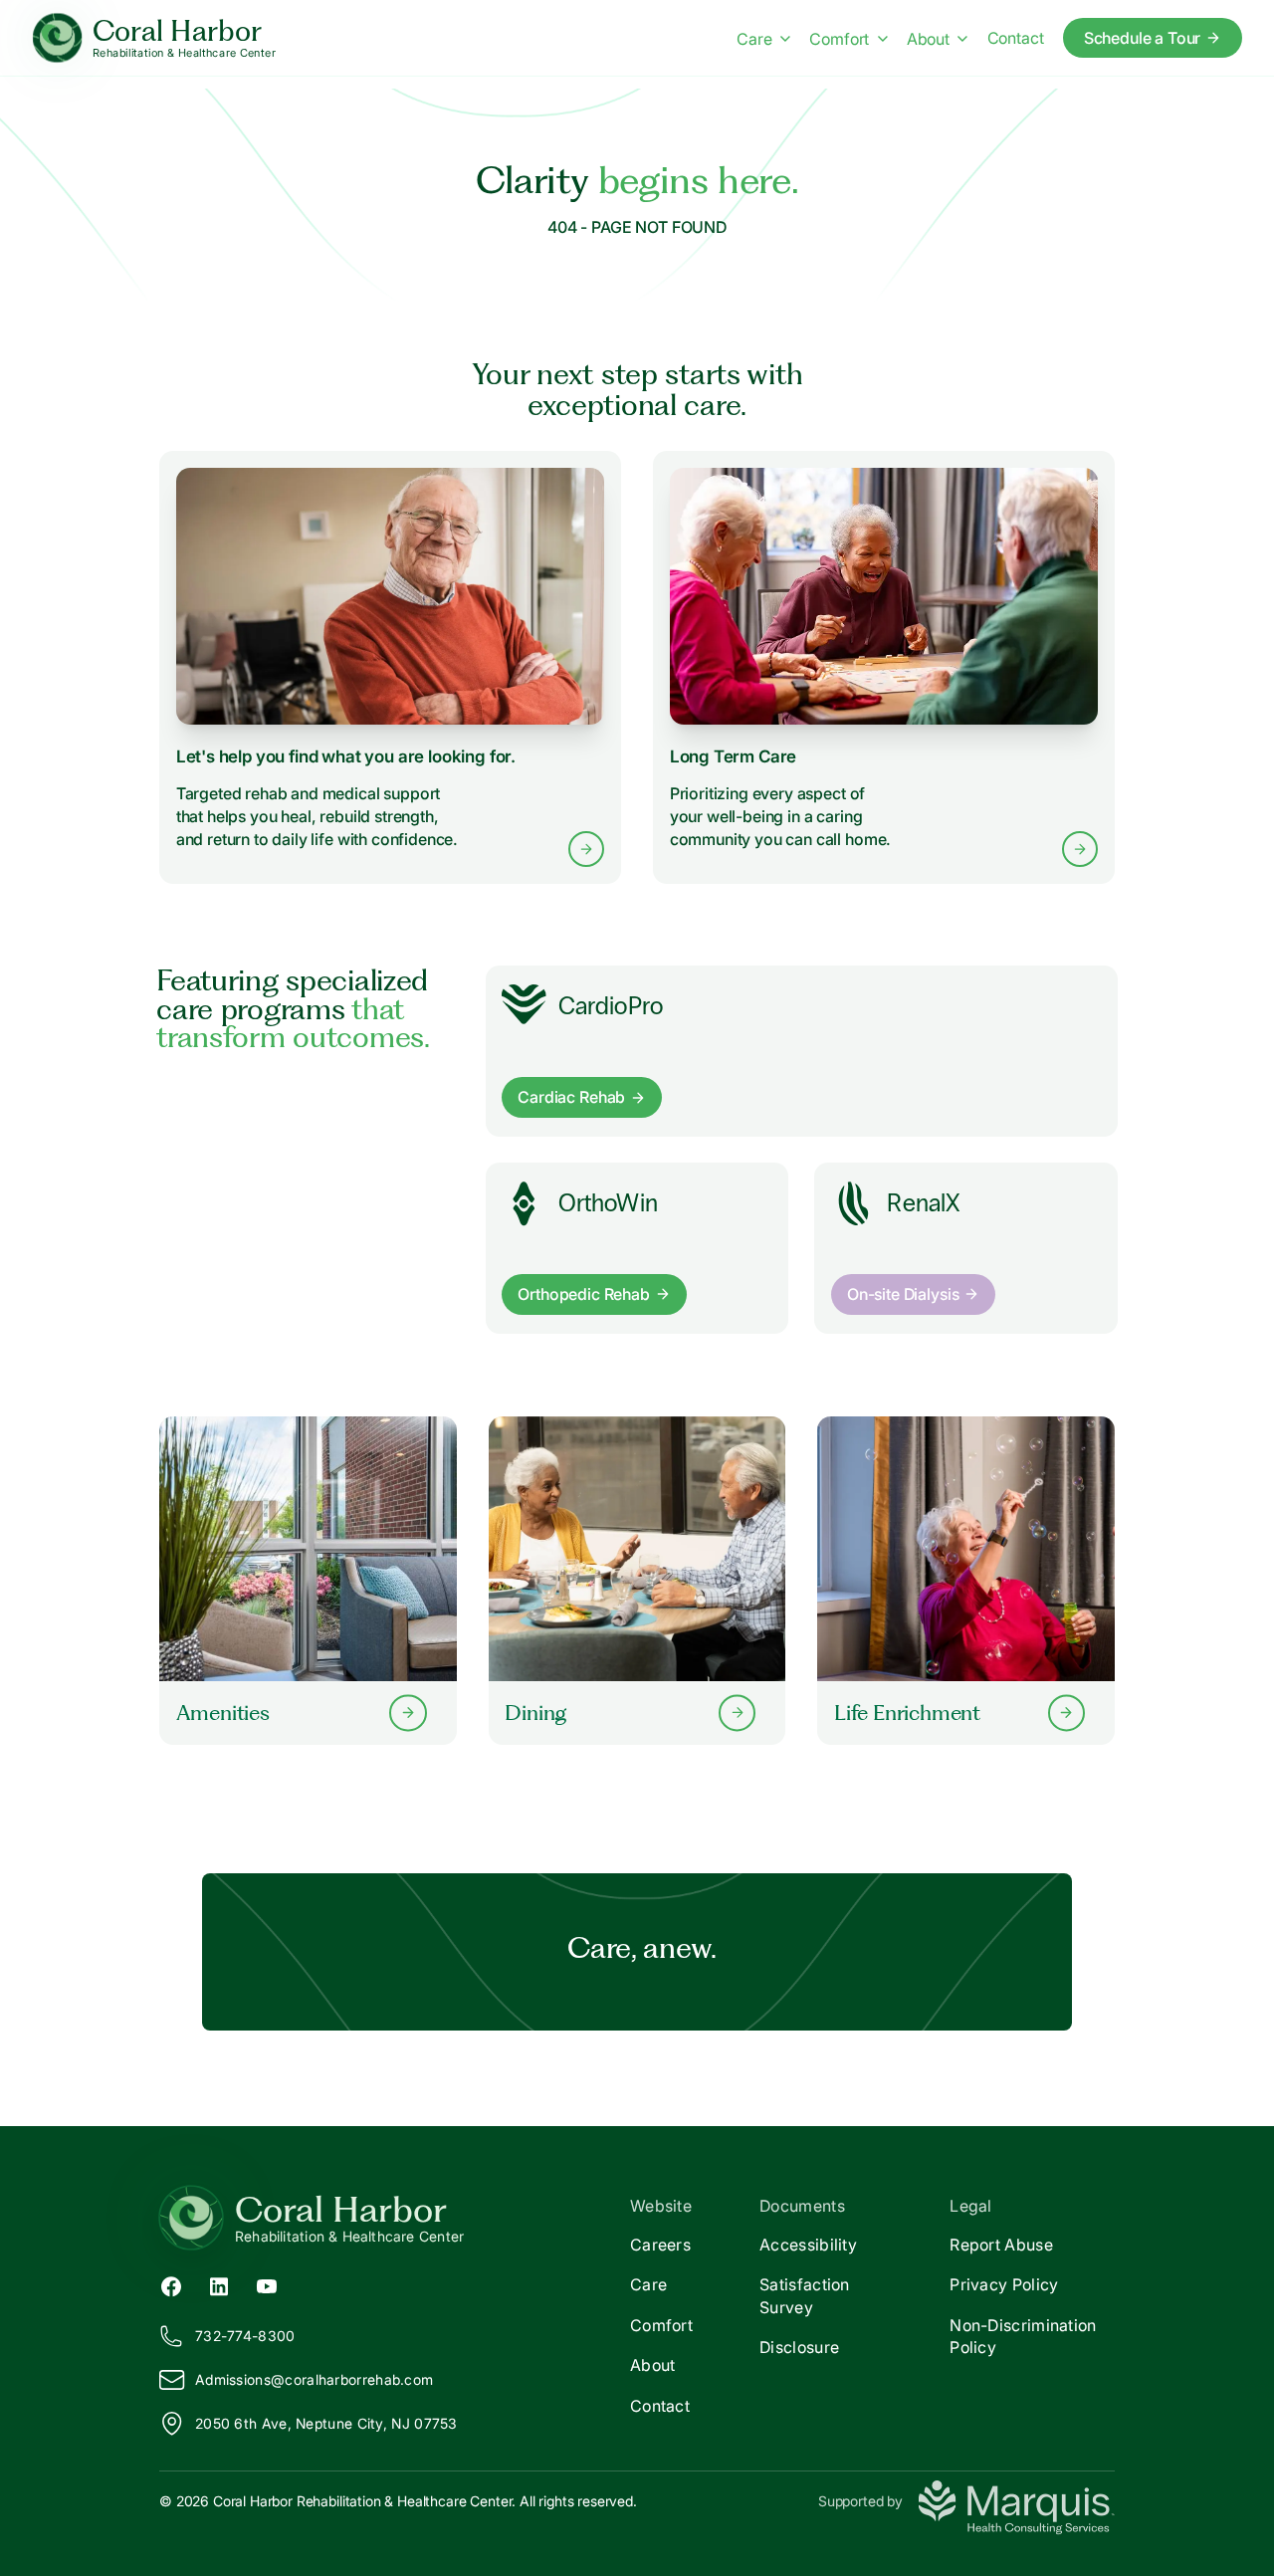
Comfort (839, 39)
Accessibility (808, 2245)
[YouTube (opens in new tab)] (267, 2284)
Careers (660, 2245)
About (928, 39)
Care (754, 39)
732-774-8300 (245, 2336)
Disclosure (799, 2347)
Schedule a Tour (1143, 38)
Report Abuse (1001, 2245)
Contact (1016, 38)
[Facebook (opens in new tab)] (171, 2284)
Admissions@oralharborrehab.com (314, 2379)
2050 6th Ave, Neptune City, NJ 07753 (326, 2423)
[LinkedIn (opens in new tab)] (219, 2284)
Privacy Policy (1004, 2284)
